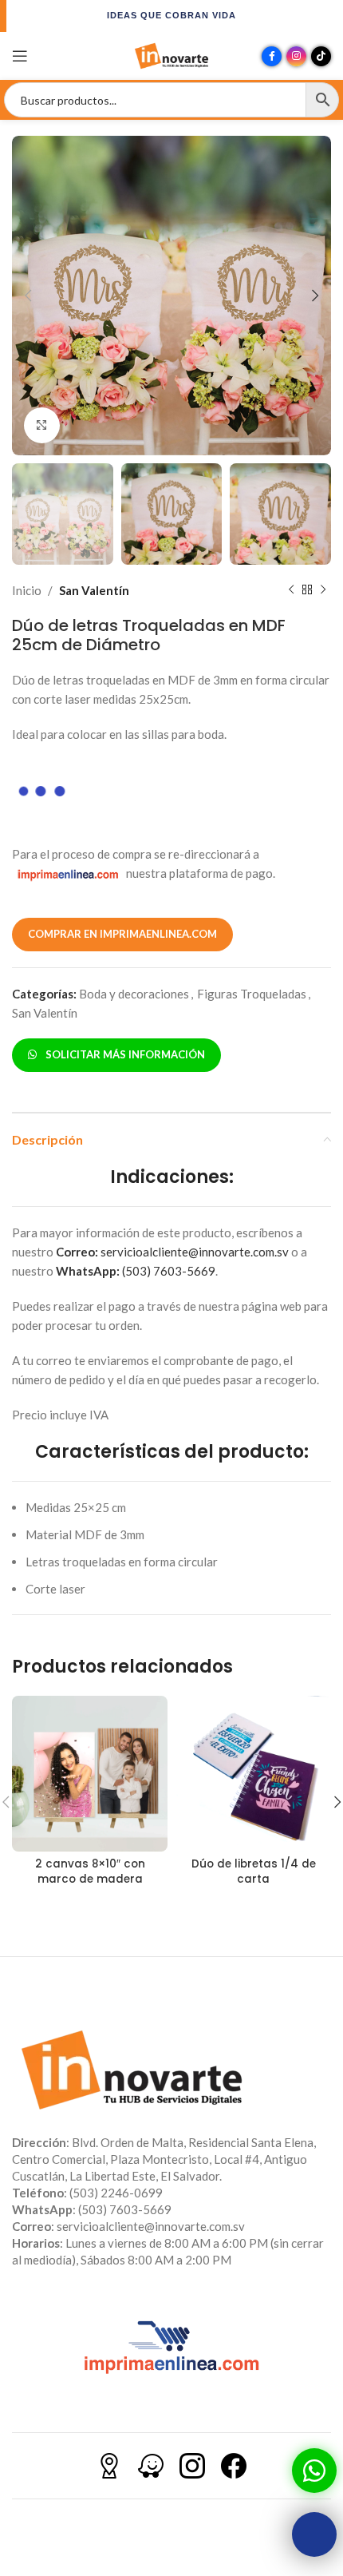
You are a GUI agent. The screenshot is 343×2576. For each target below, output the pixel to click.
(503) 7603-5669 (136, 1271)
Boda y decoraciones (134, 994)
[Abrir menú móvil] (20, 56)
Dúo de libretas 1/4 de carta (254, 1871)
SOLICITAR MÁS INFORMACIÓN (123, 1054)
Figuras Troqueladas (252, 994)
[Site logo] (171, 54)
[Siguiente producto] (323, 590)
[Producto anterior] (291, 590)
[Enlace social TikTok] (321, 56)
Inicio (27, 590)
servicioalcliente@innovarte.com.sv (172, 1252)
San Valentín (94, 590)
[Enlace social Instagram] (296, 56)
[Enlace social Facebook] (272, 56)
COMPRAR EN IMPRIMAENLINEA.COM (122, 934)
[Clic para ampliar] (42, 425)
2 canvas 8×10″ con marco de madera (90, 1871)
